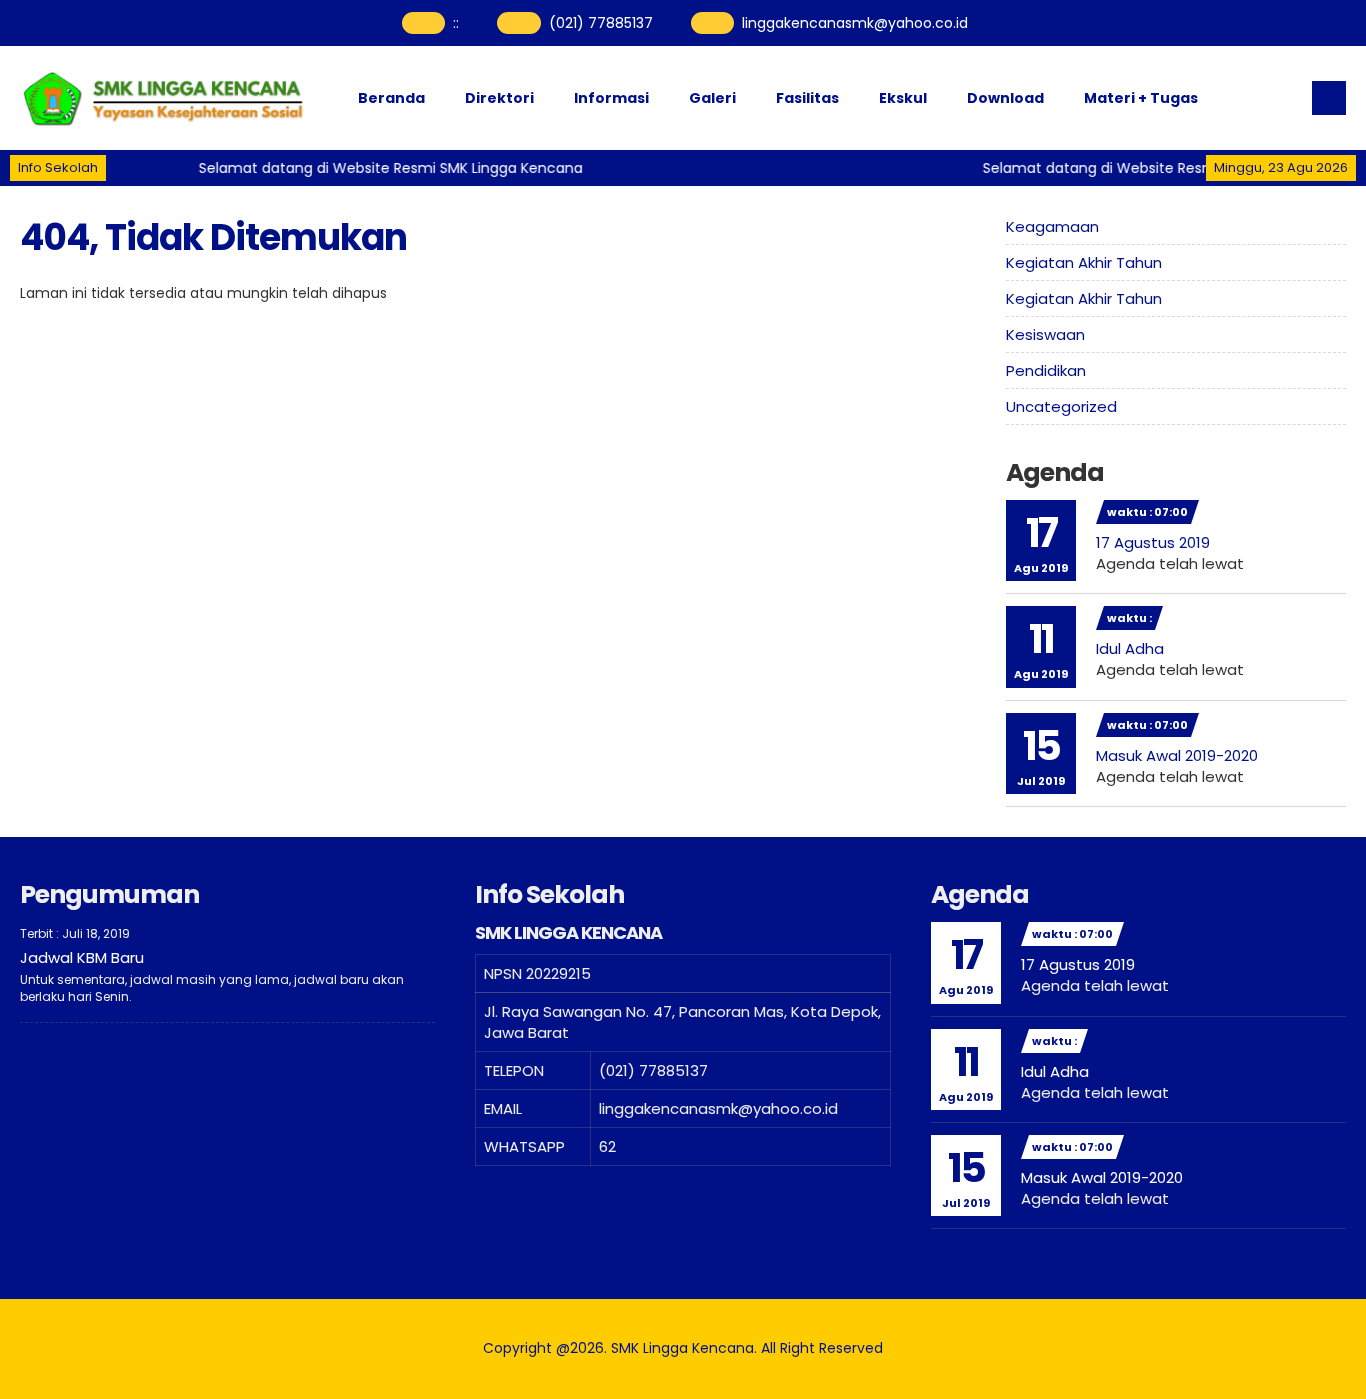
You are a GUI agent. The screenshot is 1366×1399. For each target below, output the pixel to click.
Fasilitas (807, 98)
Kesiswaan (1045, 334)
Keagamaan (1052, 226)
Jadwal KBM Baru (82, 957)
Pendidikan (1046, 370)
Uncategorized (1061, 406)
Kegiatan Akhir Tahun (1084, 262)
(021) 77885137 (601, 23)
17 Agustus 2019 (1153, 542)
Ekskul (903, 98)
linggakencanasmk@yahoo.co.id (855, 23)
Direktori (499, 98)
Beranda (391, 98)
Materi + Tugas (1141, 98)
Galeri (712, 98)
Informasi (611, 98)
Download (1005, 98)
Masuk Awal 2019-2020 (1177, 755)
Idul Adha (1130, 648)
